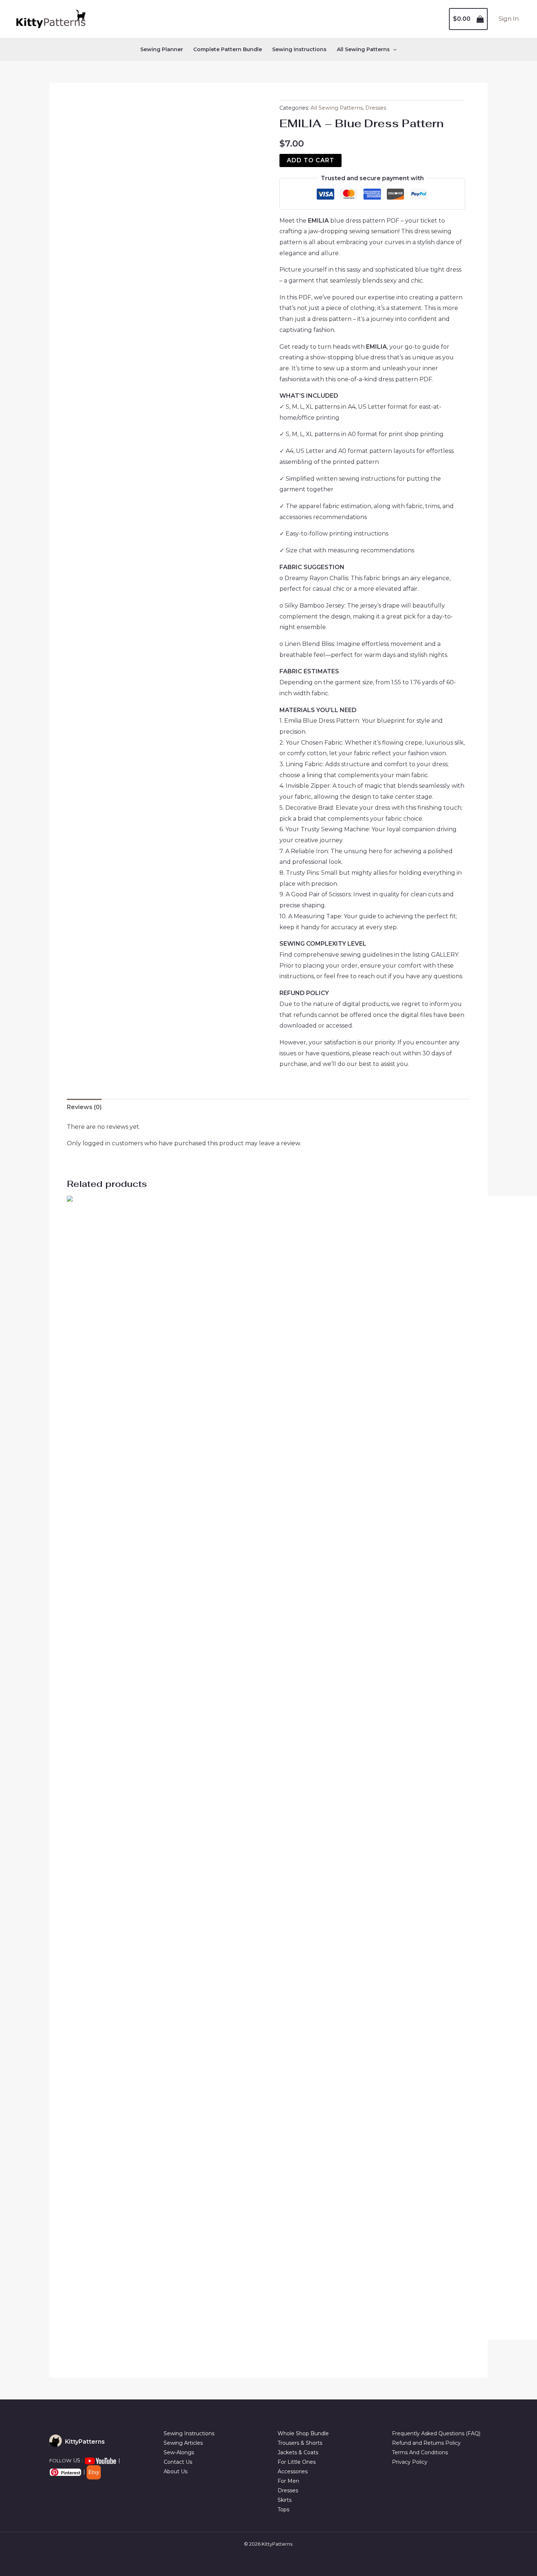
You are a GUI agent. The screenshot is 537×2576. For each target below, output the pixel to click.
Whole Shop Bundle (303, 2433)
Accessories (293, 2471)
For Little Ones (297, 2462)
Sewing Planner (162, 49)
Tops (283, 2509)
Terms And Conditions (420, 2452)
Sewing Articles (183, 2443)
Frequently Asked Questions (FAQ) (436, 2433)
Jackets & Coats (298, 2452)
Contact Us (178, 2462)
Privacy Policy (410, 2462)
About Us (176, 2471)
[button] (393, 49)
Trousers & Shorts (300, 2443)
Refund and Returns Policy (426, 2443)
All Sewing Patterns (337, 108)
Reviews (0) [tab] (84, 1107)
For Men (288, 2481)
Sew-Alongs (179, 2452)
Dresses (376, 108)
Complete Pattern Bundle (228, 49)
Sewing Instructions (299, 49)
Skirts (285, 2500)
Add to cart (311, 160)
